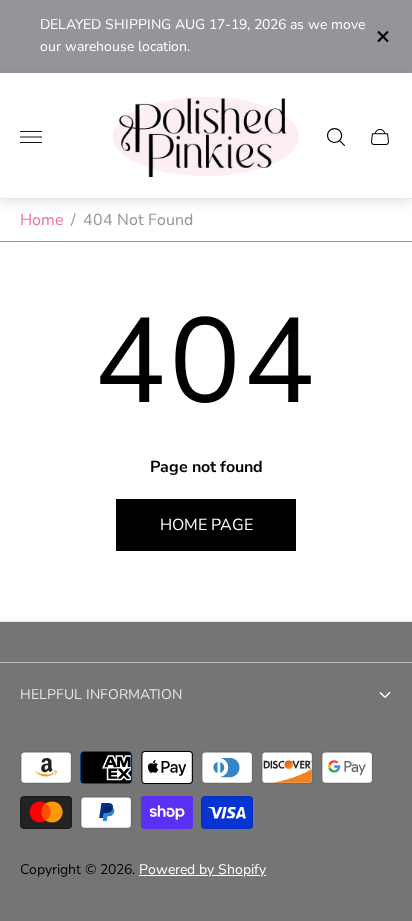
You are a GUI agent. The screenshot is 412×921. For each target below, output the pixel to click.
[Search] (336, 137)
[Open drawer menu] (31, 137)
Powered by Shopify (202, 869)
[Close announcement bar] (381, 36)
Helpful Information (101, 694)
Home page (206, 525)
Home (42, 220)
